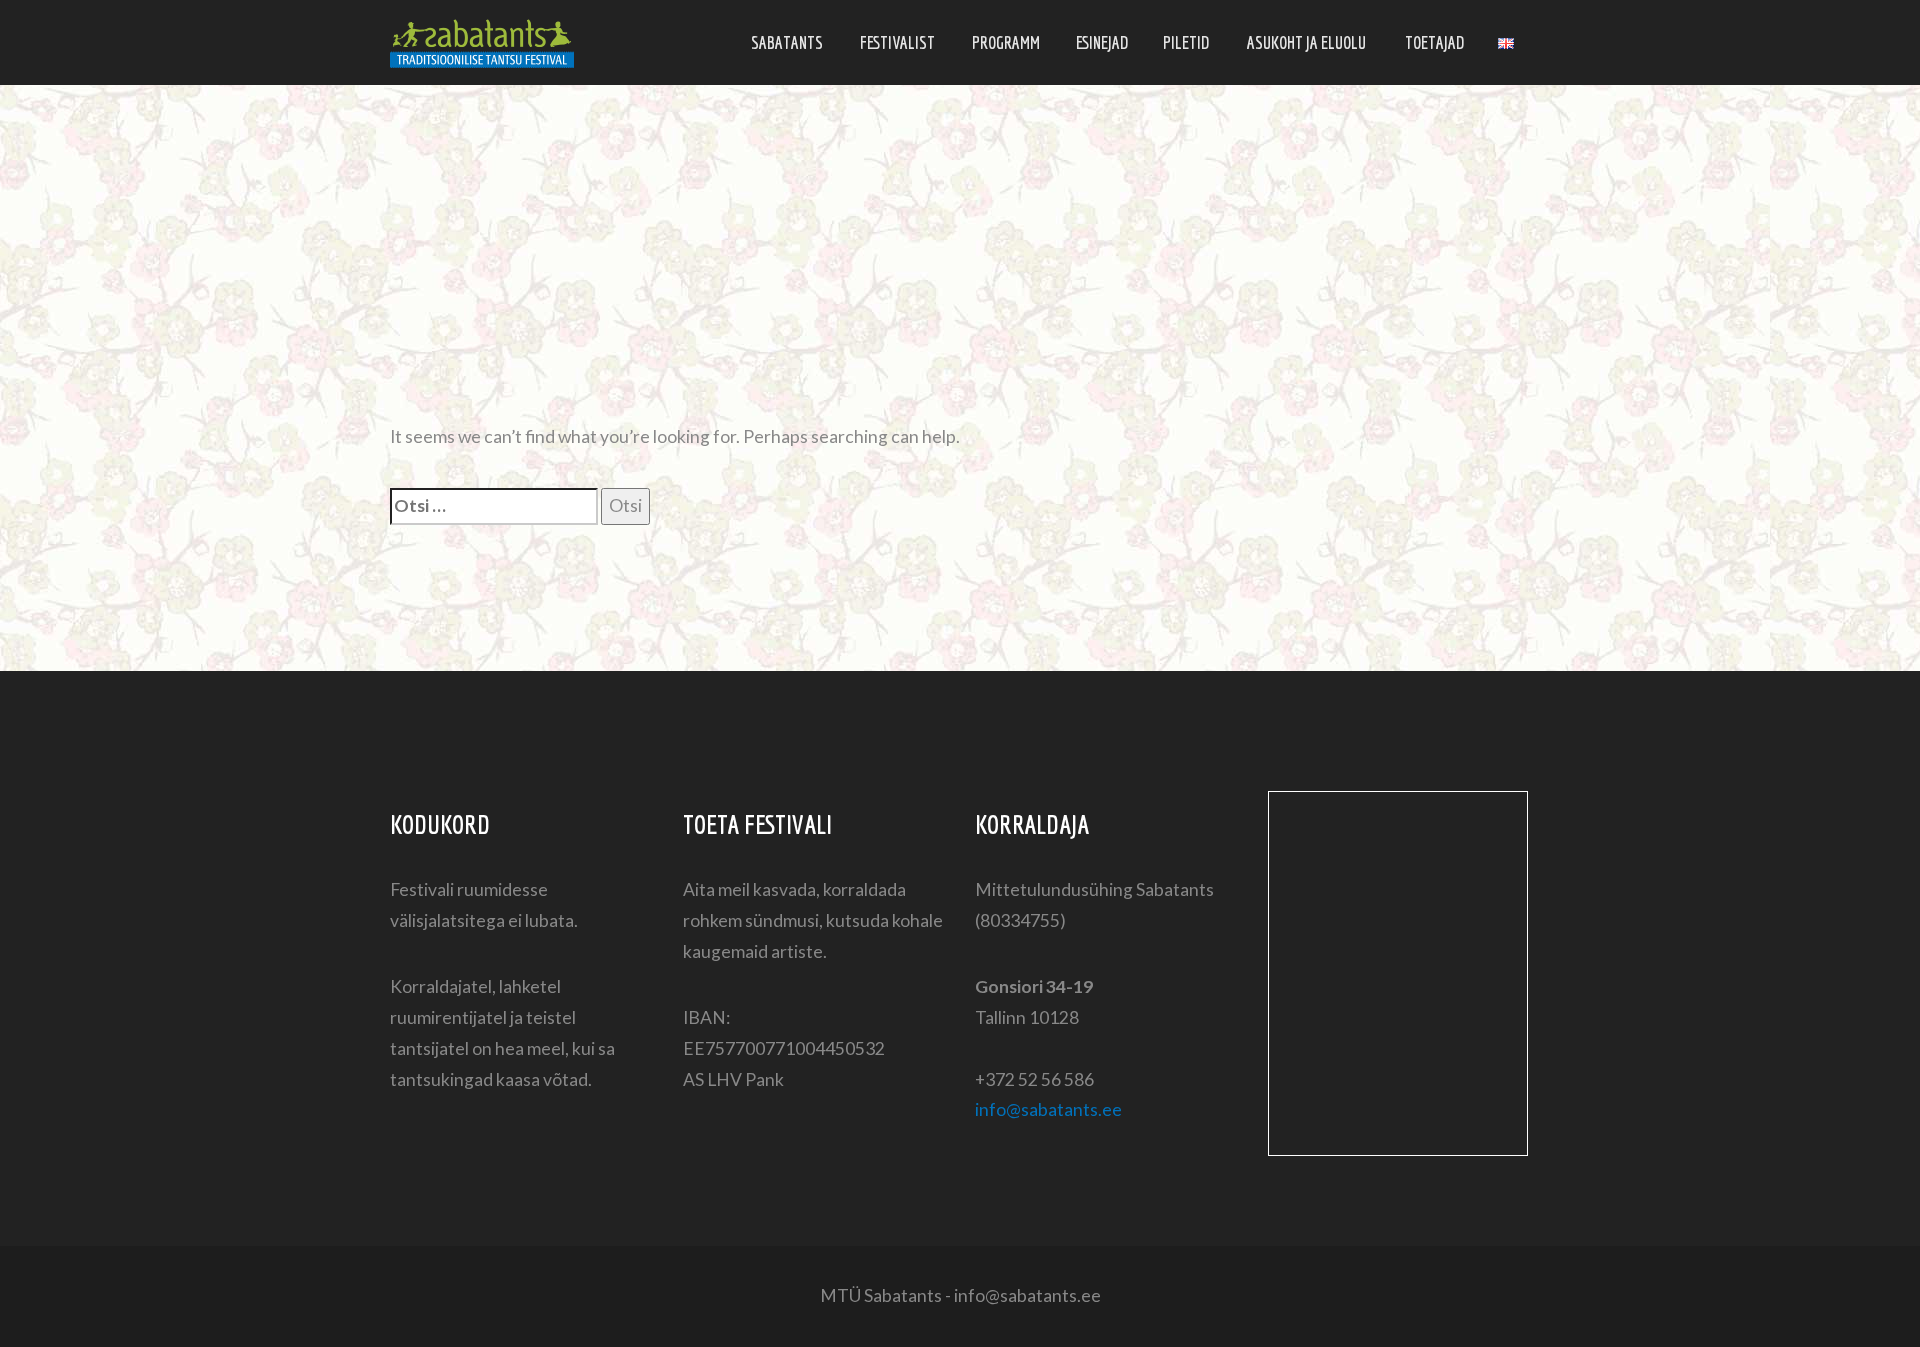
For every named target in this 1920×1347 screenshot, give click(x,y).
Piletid (1186, 42)
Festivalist (897, 42)
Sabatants (787, 42)
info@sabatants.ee (1048, 1109)
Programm (1006, 42)
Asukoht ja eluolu (1306, 42)
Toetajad (1434, 42)
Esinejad (1102, 42)
